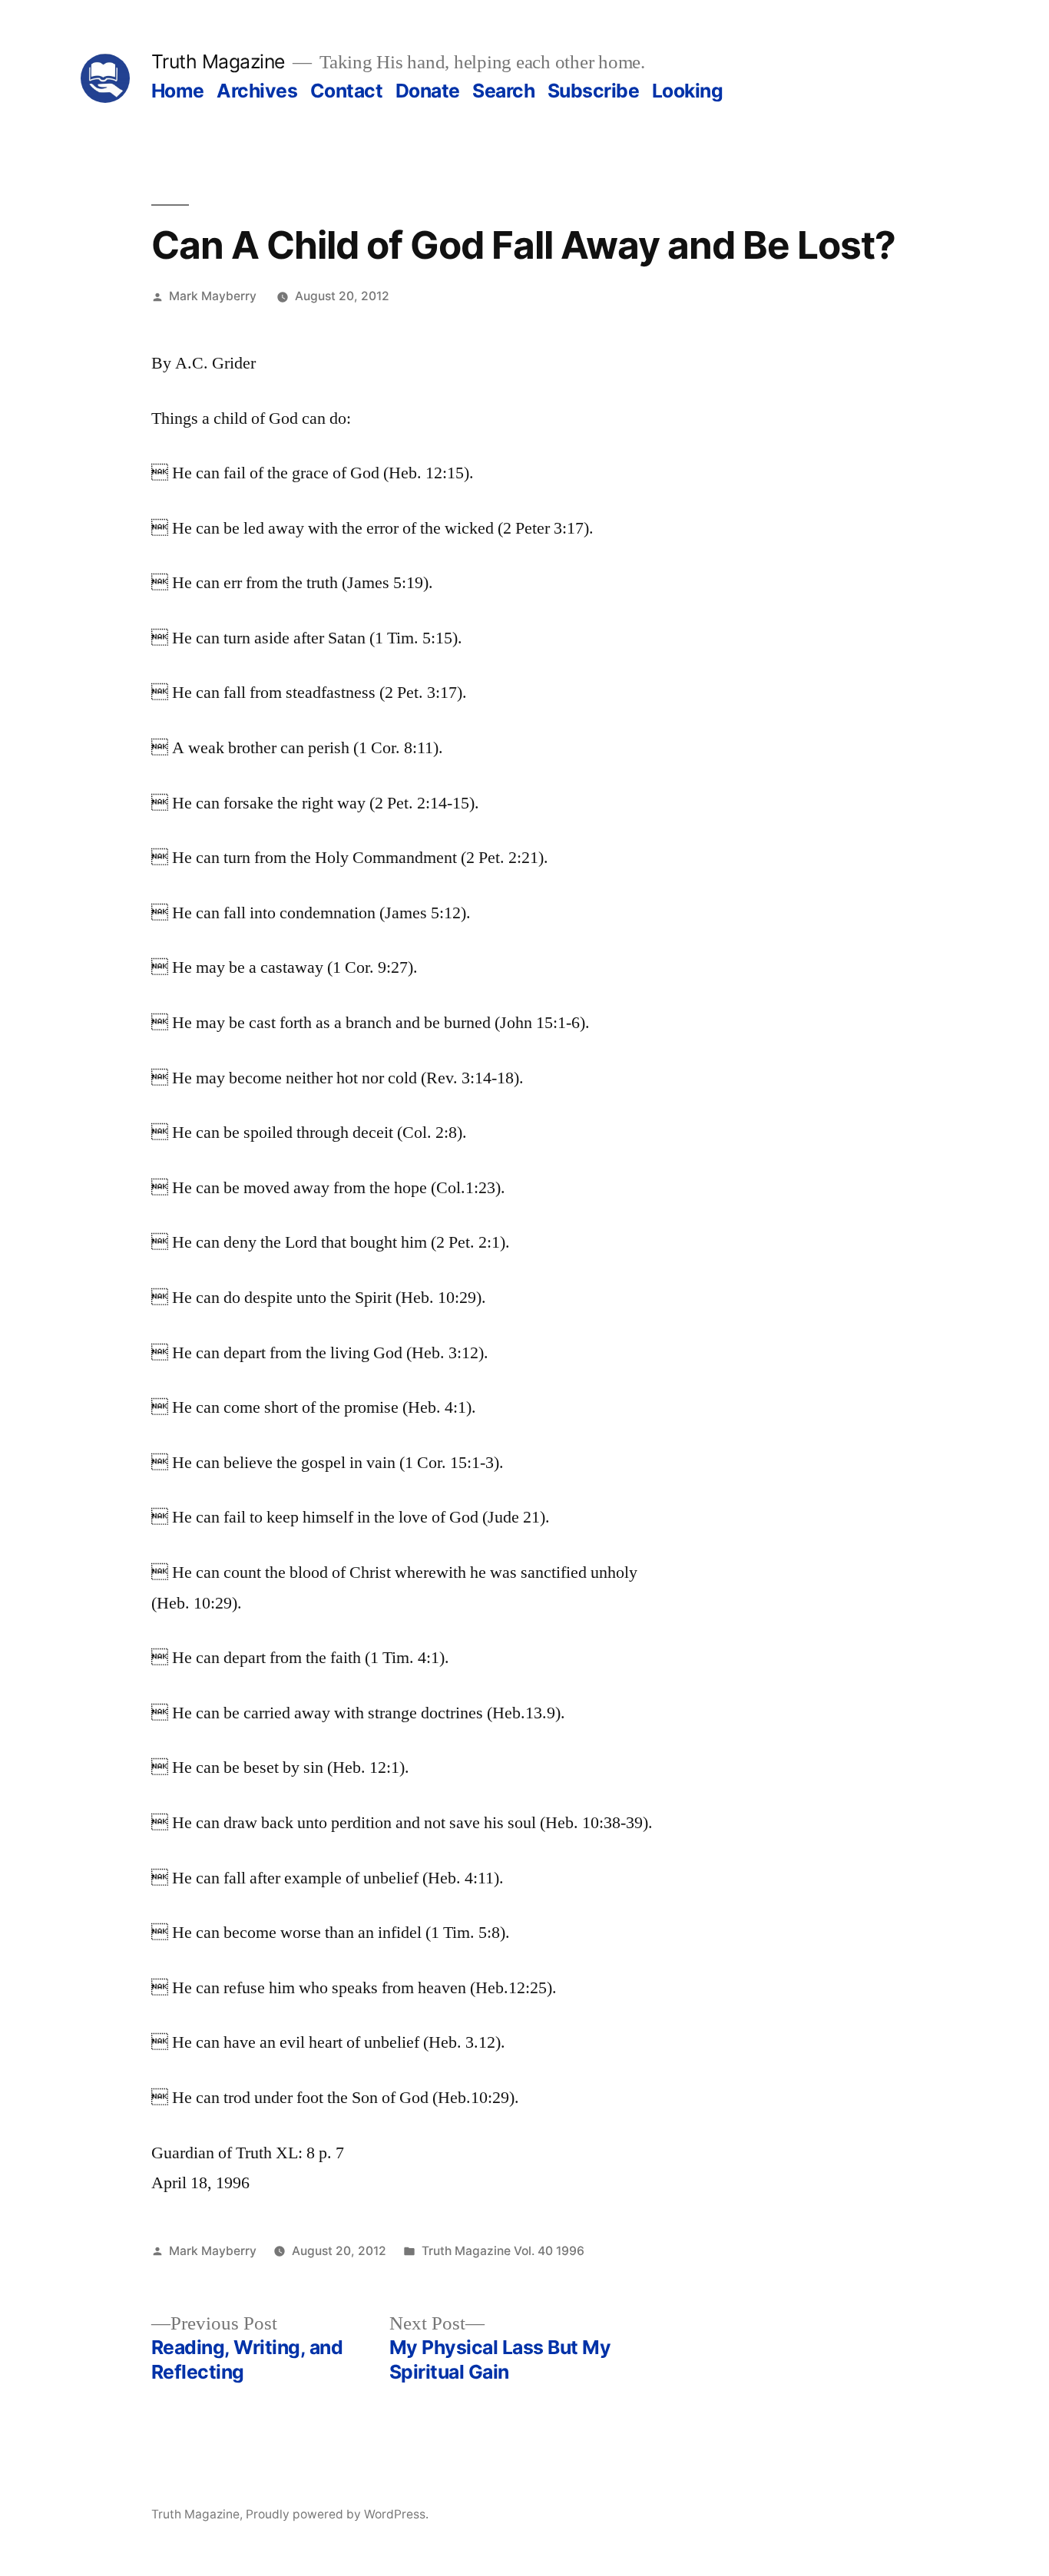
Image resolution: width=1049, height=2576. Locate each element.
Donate (428, 91)
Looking (688, 91)
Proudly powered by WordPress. (337, 2514)
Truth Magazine (218, 61)
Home (178, 91)
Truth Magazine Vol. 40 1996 (503, 2251)
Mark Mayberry (213, 296)
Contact (347, 91)
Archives (257, 91)
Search (503, 91)
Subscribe (594, 91)
